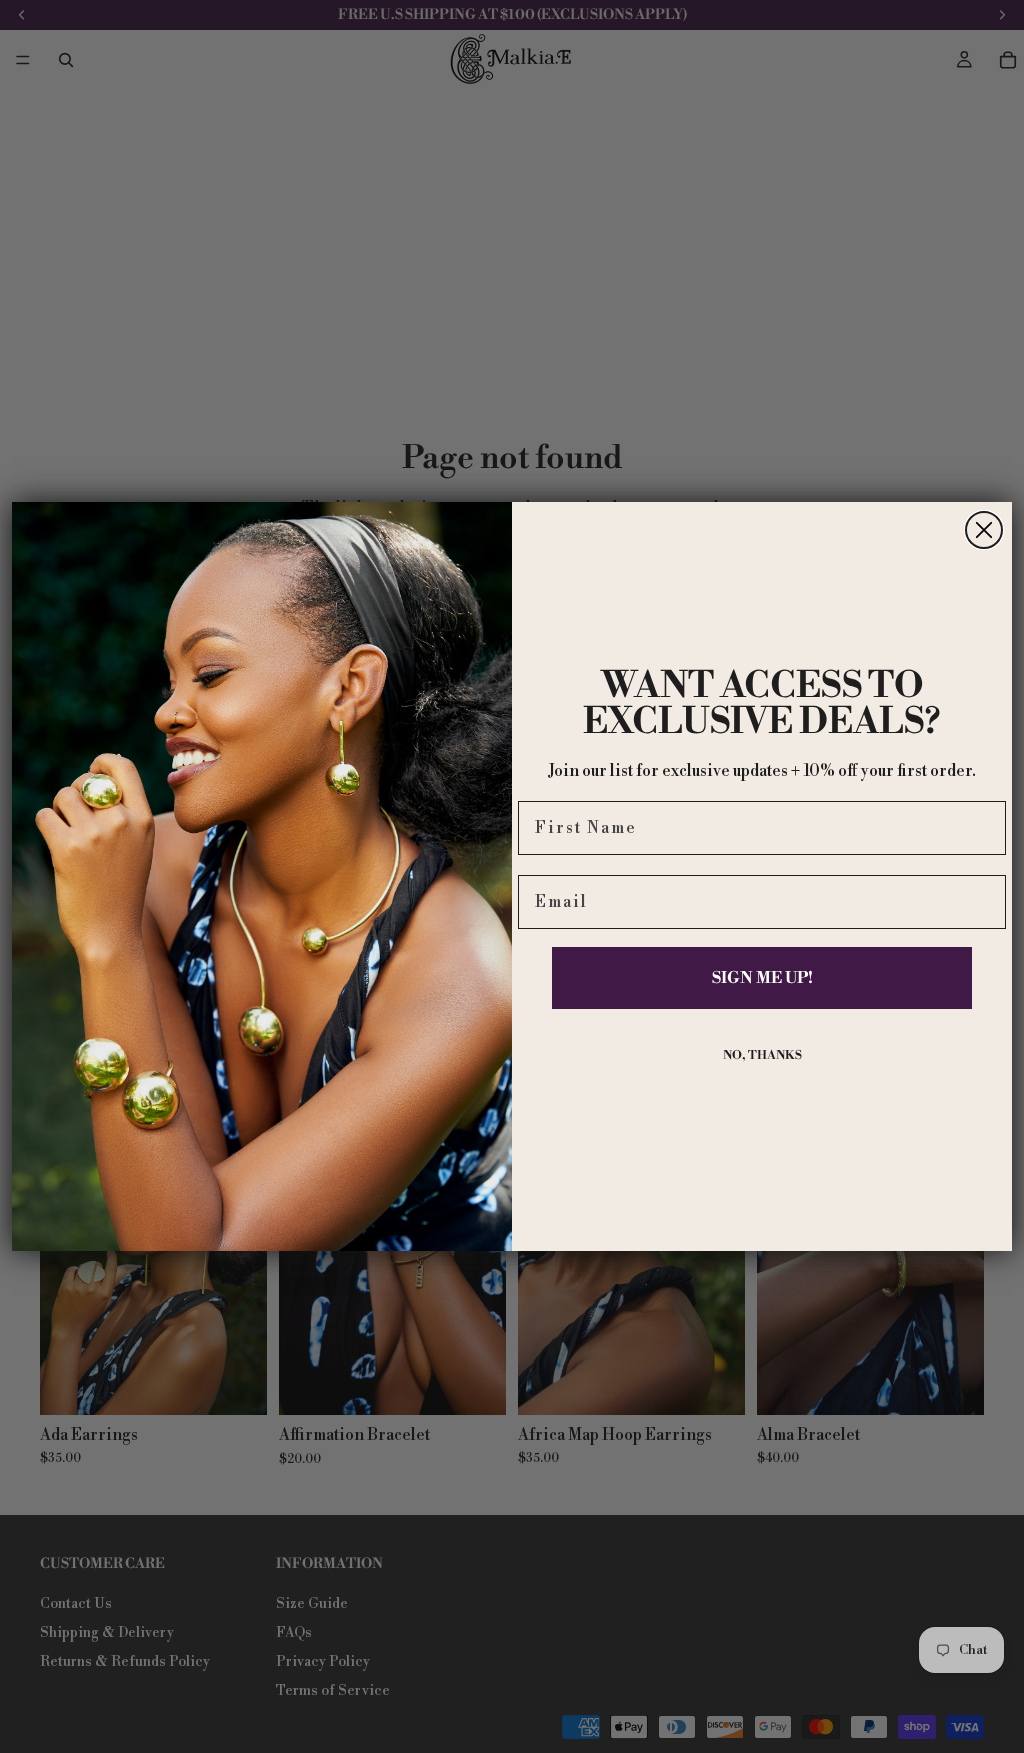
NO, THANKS (762, 1055)
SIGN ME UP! (762, 978)
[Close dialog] (984, 530)
